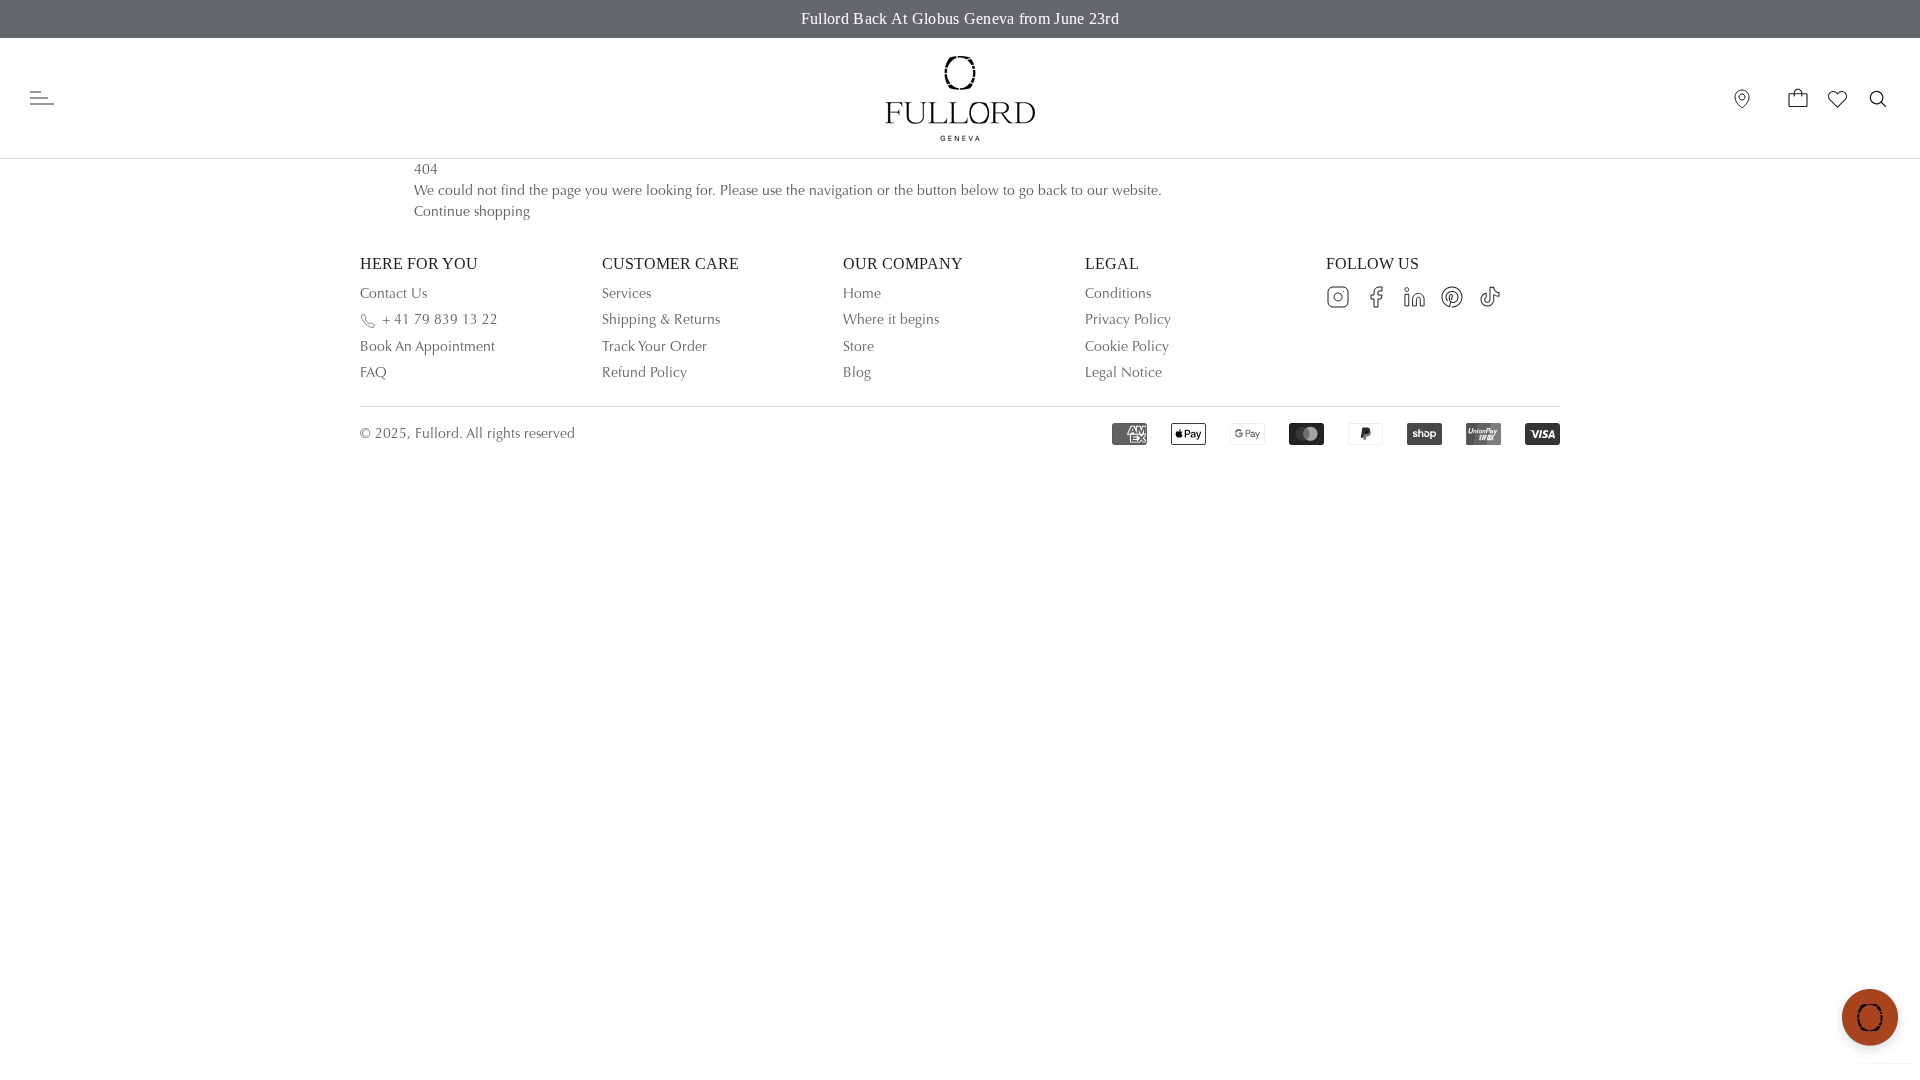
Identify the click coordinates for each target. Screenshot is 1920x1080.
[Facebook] (1376, 297)
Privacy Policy (1128, 319)
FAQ (373, 372)
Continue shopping (472, 211)
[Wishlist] (1838, 99)
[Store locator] (1742, 99)
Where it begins (891, 319)
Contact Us (393, 293)
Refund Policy (644, 372)
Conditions (1118, 293)
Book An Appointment (427, 346)
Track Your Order (654, 346)
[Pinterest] (1452, 297)
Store (858, 346)
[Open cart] (1798, 99)
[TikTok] (1490, 297)
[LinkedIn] (1414, 297)
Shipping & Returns (661, 319)
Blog (857, 372)
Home (862, 293)
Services (626, 293)
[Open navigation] (42, 98)
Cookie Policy (1127, 346)
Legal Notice (1123, 372)
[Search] (1878, 99)
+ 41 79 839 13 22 (440, 319)
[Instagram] (1338, 297)
